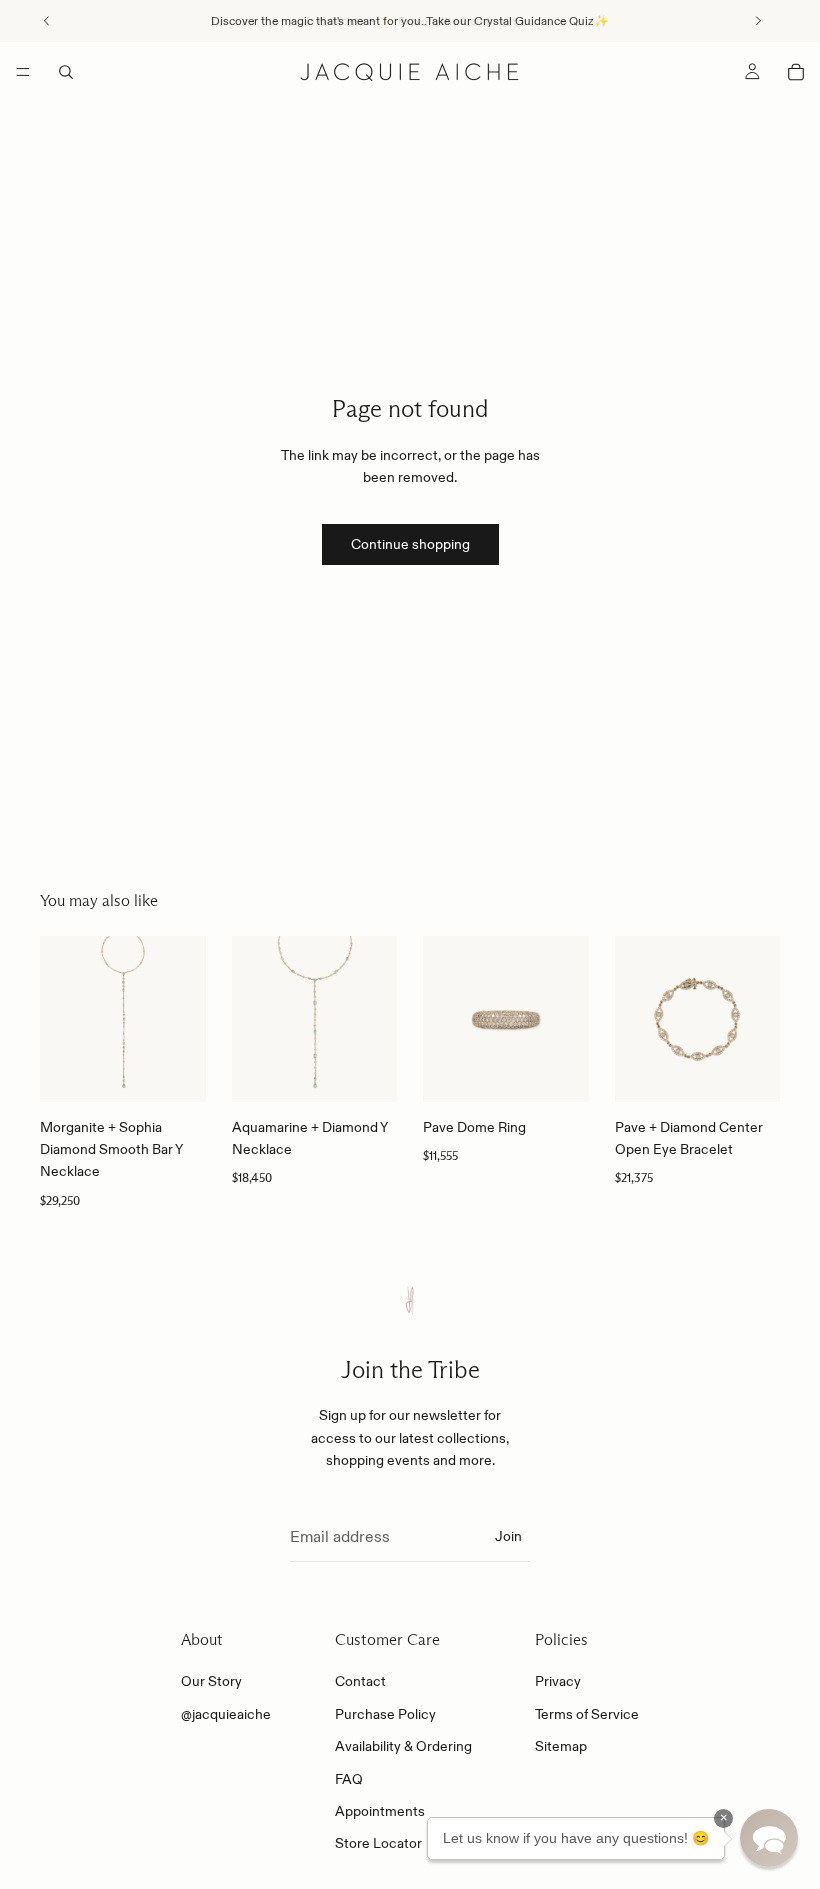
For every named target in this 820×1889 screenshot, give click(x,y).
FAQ (349, 1779)
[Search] (66, 72)
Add (192, 1071)
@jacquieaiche (226, 1714)
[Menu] (23, 72)
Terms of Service (587, 1714)
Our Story (211, 1682)
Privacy (558, 1682)
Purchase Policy (385, 1714)
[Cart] (796, 72)
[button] (769, 1838)
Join (508, 1536)
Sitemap (561, 1746)
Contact (360, 1682)
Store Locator (378, 1844)
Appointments (380, 1811)
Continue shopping (410, 544)
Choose (575, 1071)
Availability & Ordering (403, 1746)
